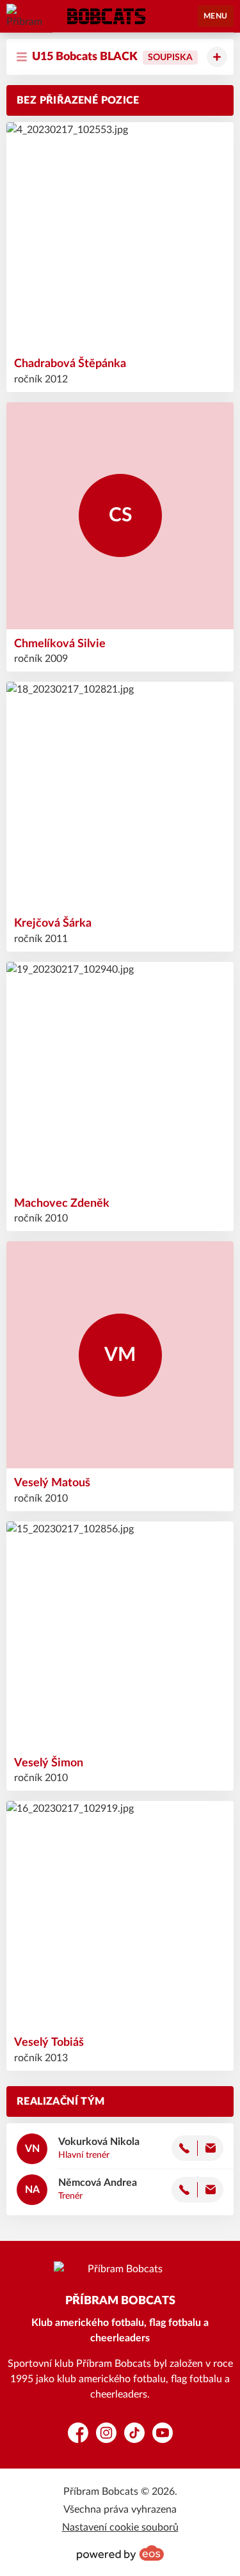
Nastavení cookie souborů (120, 2527)
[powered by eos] (120, 2553)
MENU (216, 16)
